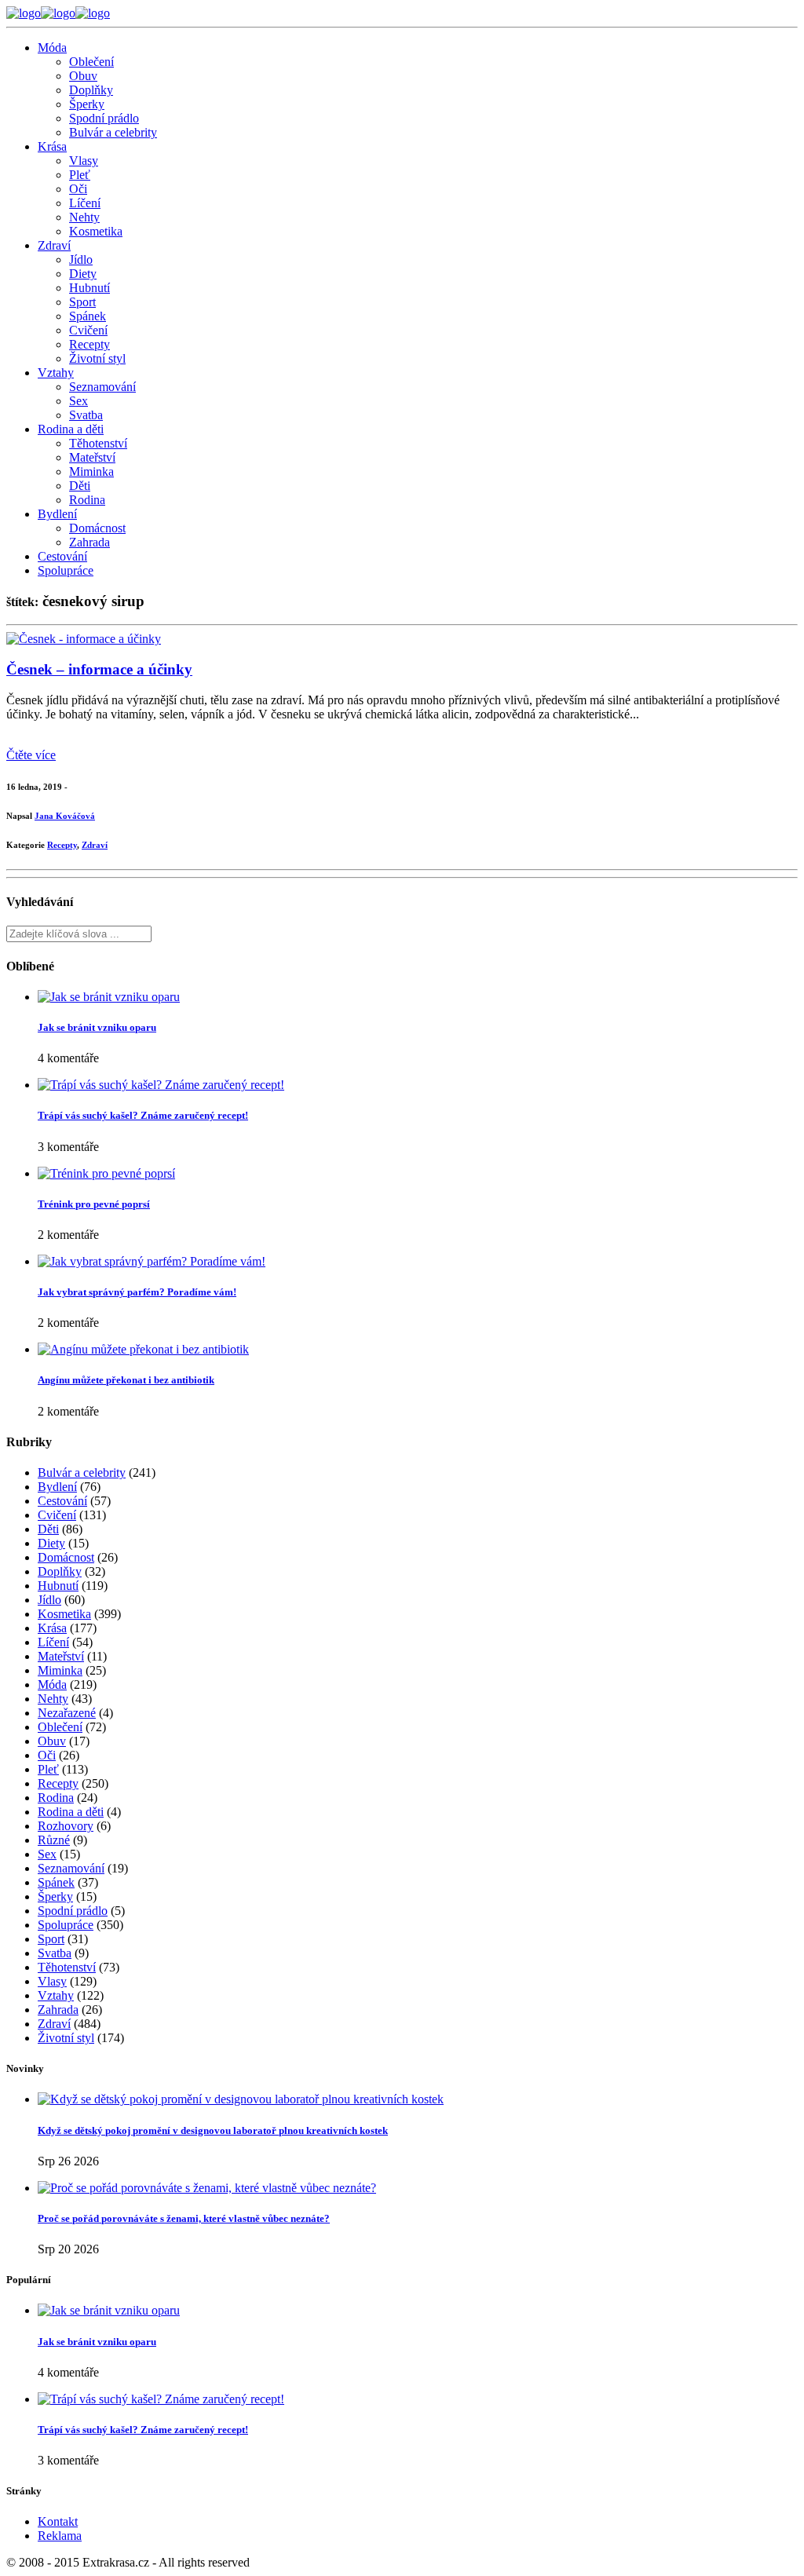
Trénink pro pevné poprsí (94, 1204)
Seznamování (102, 387)
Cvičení (88, 330)
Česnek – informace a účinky (99, 669)
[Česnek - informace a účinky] (84, 639)
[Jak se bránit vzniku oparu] (109, 997)
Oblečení (91, 62)
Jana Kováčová (65, 816)
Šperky (87, 104)
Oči (78, 189)
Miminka (91, 471)
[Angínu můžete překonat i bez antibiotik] (143, 1349)
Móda (52, 48)
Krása (52, 146)
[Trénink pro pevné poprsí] (106, 1173)
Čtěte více (31, 755)
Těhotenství (98, 443)
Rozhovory (66, 1826)
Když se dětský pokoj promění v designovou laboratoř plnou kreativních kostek (213, 2130)
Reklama (60, 2536)
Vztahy (56, 373)
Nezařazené (67, 1713)
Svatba (86, 415)
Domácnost (97, 528)
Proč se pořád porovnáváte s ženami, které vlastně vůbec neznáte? (184, 2218)
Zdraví (54, 245)
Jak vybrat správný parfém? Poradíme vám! (137, 1292)
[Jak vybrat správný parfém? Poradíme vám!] (152, 1261)
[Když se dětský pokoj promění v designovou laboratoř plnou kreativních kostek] (241, 2099)
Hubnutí (90, 288)
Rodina (87, 500)
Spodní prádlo (104, 118)
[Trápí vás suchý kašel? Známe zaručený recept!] (161, 1085)
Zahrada (90, 542)
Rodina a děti (71, 429)
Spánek (88, 316)
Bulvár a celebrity (113, 132)
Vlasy (84, 161)
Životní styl (97, 358)
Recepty (90, 344)
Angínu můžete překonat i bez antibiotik (126, 1380)
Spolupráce (66, 570)
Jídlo (81, 259)
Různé (54, 1840)
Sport (82, 302)
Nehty (84, 217)
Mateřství (92, 457)
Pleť (80, 175)
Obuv (83, 76)
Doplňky (91, 90)
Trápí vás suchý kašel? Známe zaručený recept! (143, 1115)
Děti (80, 486)
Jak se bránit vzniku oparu (97, 1027)
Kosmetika (96, 231)
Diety (83, 274)
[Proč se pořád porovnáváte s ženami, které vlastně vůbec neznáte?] (207, 2188)
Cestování (62, 556)
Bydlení (57, 514)
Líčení (85, 203)
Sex (79, 401)
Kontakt (58, 2521)
